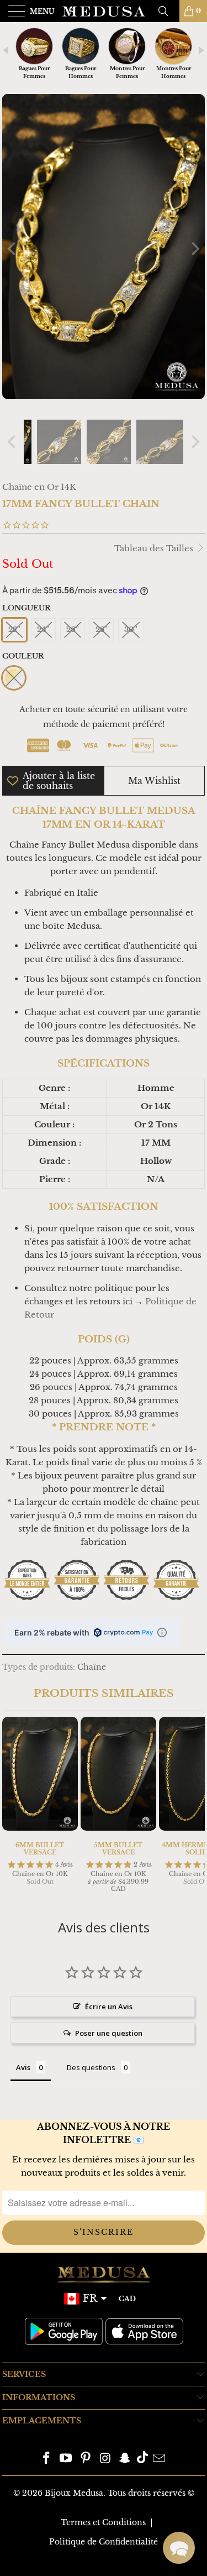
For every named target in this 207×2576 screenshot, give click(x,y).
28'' (102, 629)
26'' (73, 629)
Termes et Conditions (103, 2522)
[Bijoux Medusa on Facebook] (46, 2459)
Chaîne (92, 1667)
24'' (43, 629)
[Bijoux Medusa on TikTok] (142, 2459)
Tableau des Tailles (155, 548)
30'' (131, 629)
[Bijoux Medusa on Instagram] (106, 2459)
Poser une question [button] (109, 2033)
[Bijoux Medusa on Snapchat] (125, 2459)
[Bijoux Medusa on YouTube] (66, 2459)
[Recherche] (167, 11)
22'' (14, 629)
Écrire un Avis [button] (109, 2007)
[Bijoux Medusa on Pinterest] (86, 2459)
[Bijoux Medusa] (104, 11)
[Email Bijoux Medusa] (160, 2459)
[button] (179, 2548)
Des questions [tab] (91, 2067)
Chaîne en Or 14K (39, 487)
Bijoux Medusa (74, 2493)
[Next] (194, 249)
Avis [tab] (23, 2067)
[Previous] (13, 249)
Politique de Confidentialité (104, 2542)
